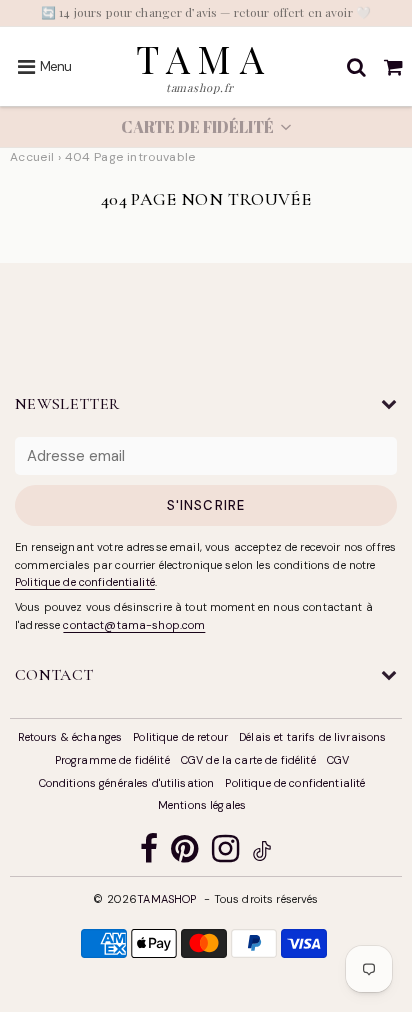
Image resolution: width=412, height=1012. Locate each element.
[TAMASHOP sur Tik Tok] (262, 854)
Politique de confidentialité (85, 582)
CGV (338, 760)
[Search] (356, 67)
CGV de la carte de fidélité (248, 760)
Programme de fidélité (112, 760)
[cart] (393, 67)
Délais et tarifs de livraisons (312, 737)
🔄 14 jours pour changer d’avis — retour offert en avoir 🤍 (206, 12)
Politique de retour (180, 737)
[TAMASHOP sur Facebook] (149, 853)
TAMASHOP (166, 899)
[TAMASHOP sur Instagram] (225, 853)
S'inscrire (205, 505)
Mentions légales (202, 805)
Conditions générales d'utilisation (127, 783)
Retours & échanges (70, 737)
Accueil (32, 157)
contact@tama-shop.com (134, 625)
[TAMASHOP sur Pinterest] (184, 853)
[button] (206, 127)
